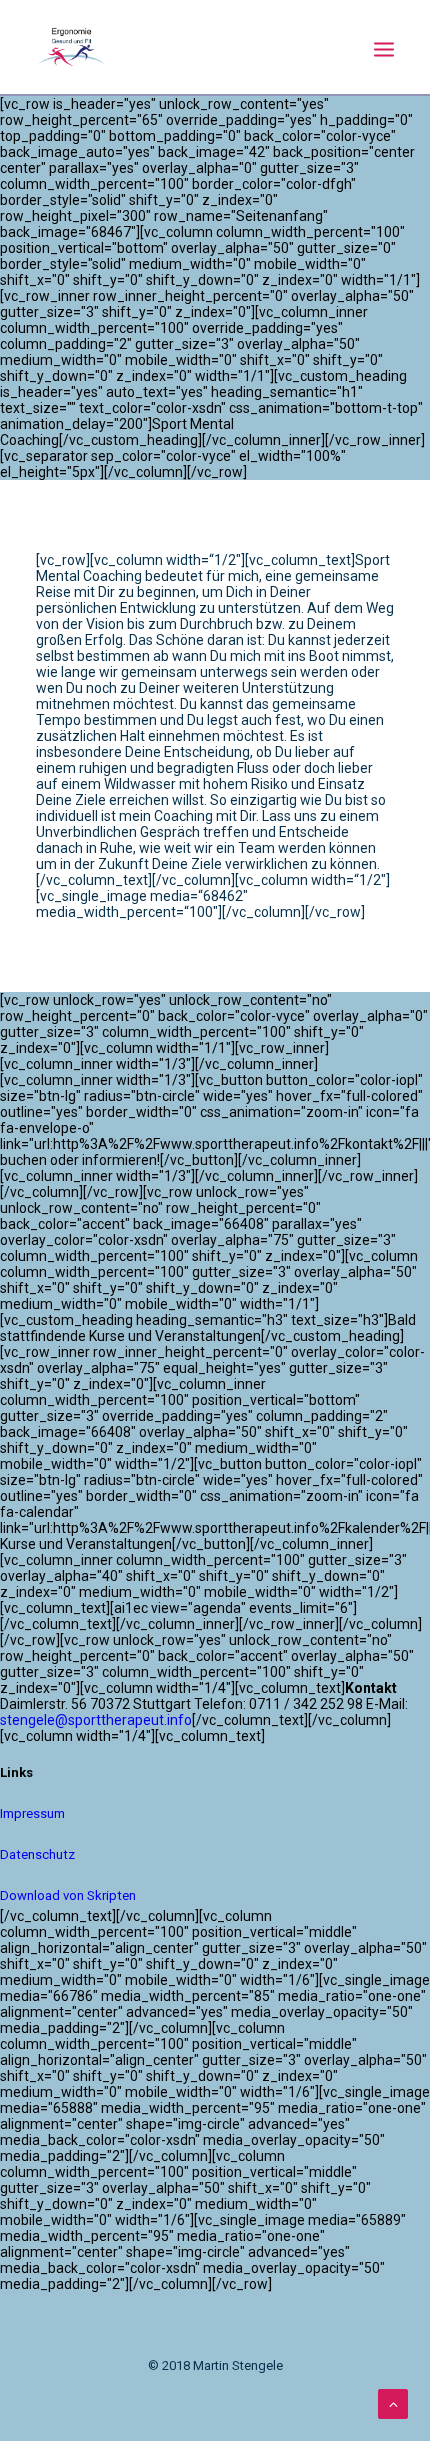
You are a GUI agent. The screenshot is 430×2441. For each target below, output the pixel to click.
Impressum (32, 1813)
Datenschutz (37, 1854)
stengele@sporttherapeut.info (96, 1720)
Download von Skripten (68, 1895)
